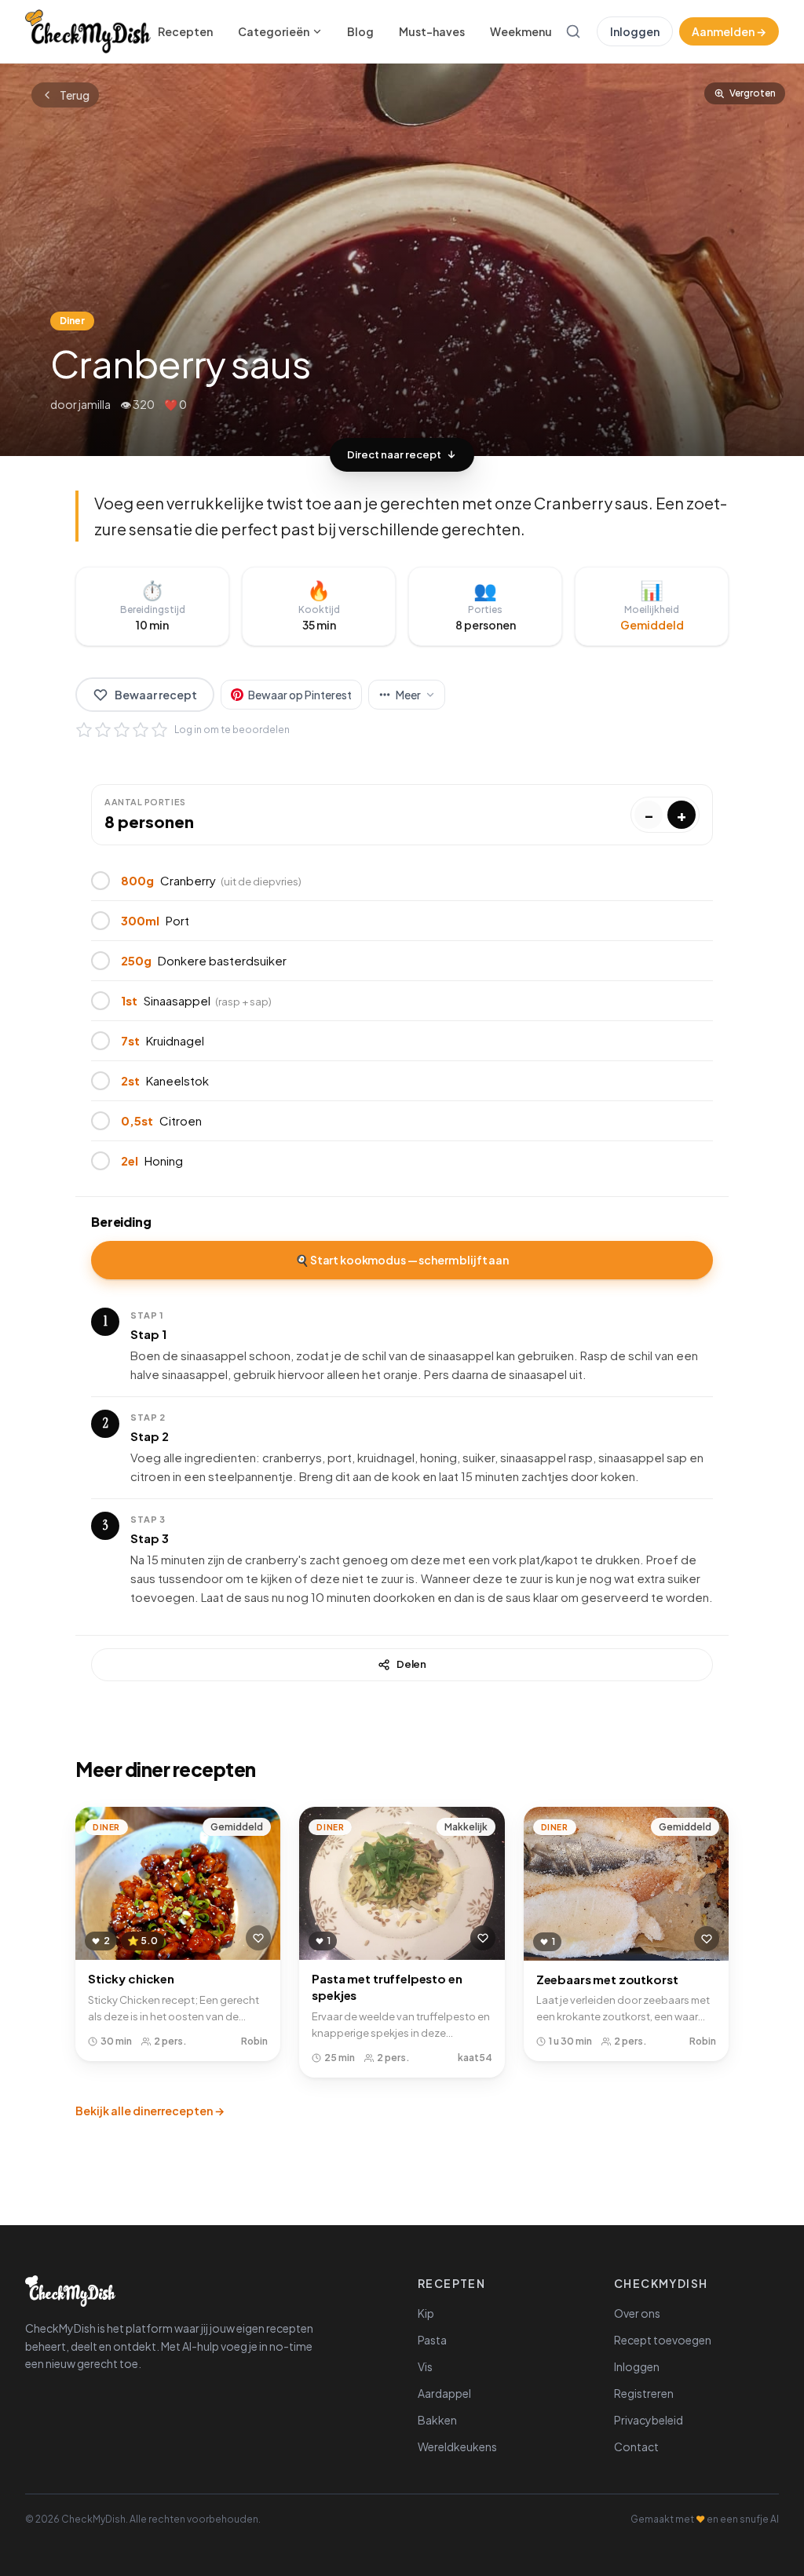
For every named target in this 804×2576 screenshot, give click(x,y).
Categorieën (274, 31)
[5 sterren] (159, 730)
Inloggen (635, 31)
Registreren (644, 2393)
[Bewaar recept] (258, 1938)
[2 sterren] (103, 730)
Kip (426, 2313)
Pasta (432, 2340)
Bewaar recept (156, 695)
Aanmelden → (729, 31)
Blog (360, 31)
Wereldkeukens (457, 2446)
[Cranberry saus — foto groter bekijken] (402, 260)
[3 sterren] (122, 730)
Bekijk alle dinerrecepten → (150, 2111)
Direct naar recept (394, 454)
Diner (72, 321)
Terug (75, 95)
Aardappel (444, 2393)
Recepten (185, 31)
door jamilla (80, 404)
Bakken (437, 2420)
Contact (636, 2446)
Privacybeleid (649, 2420)
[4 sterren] (141, 730)
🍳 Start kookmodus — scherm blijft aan (402, 1260)
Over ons (637, 2313)
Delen (411, 1664)
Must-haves (432, 31)
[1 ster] (84, 730)
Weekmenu (521, 31)
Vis (425, 2366)
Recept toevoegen (663, 2340)
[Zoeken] (573, 31)
